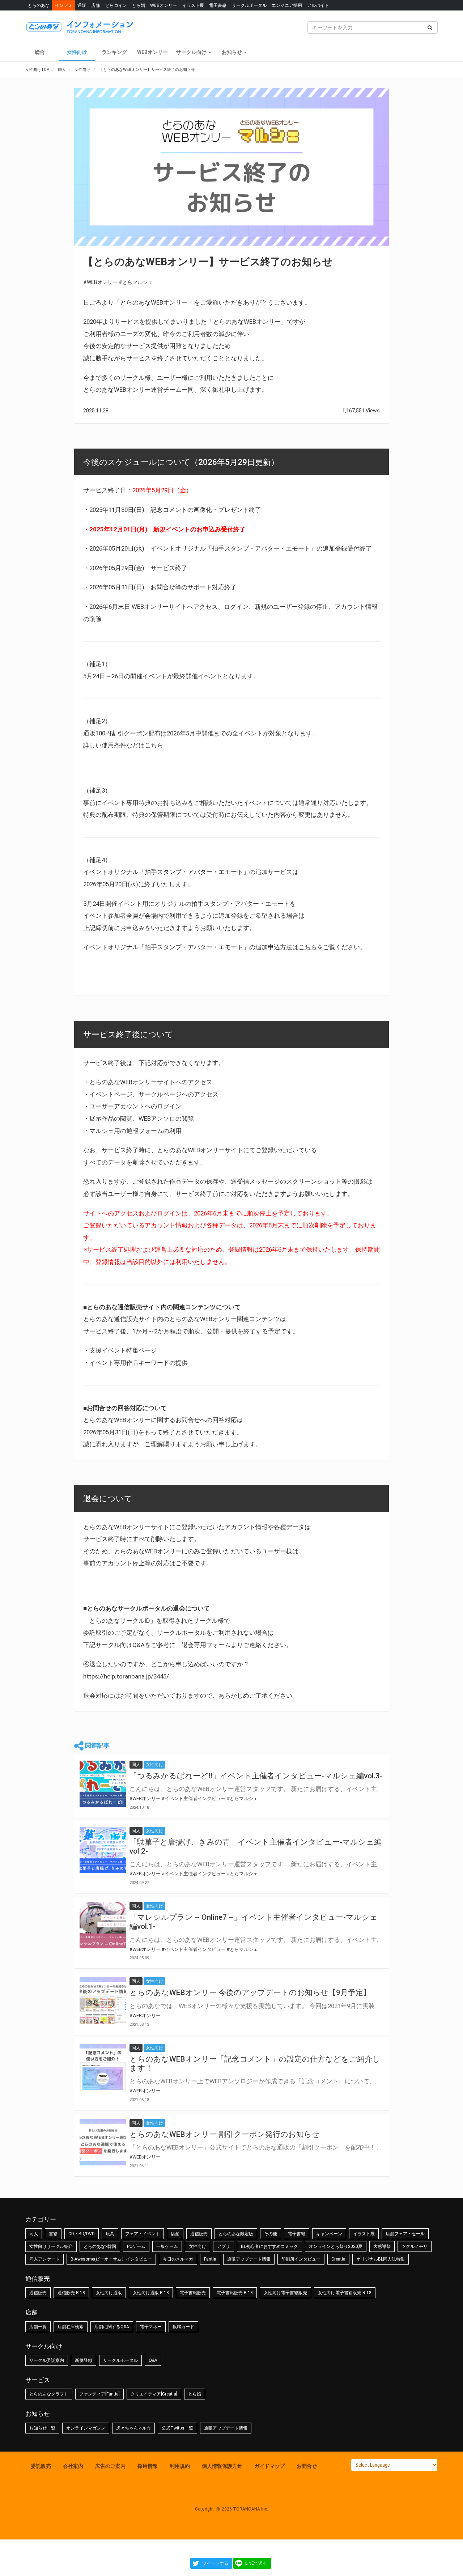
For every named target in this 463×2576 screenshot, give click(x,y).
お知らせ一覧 (42, 2428)
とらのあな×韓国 (100, 2246)
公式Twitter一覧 (177, 2428)
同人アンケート (44, 2259)
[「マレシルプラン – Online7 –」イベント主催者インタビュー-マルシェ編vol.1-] (103, 1925)
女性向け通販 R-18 (151, 2293)
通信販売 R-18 (71, 2293)
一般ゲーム (167, 2246)
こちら (154, 745)
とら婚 (139, 5)
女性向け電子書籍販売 (285, 2293)
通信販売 (199, 2234)
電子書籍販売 (193, 2293)
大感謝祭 (382, 2246)
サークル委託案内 (47, 2360)
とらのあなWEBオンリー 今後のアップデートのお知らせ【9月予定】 (250, 1993)
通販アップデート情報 (249, 2259)
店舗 (95, 5)
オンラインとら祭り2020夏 (336, 2246)
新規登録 (84, 2360)
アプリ (224, 2246)
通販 (82, 5)
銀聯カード (183, 2327)
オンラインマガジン (86, 2428)
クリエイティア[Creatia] (154, 2394)
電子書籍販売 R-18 (235, 2293)
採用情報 (148, 2466)
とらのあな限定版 (236, 2234)
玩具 (110, 2234)
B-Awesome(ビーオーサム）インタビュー (111, 2259)
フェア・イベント (143, 2234)
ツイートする (215, 2563)
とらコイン (116, 5)
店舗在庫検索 (71, 2327)
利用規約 (180, 2466)
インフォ (64, 5)
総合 (40, 52)
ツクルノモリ (415, 2246)
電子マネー (151, 2327)
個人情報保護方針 (222, 2466)
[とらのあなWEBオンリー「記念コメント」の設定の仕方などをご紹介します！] (103, 2067)
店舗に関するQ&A (112, 2327)
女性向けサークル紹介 (51, 2246)
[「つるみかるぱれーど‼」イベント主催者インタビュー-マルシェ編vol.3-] (103, 1784)
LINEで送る (256, 2563)
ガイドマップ (269, 2466)
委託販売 (41, 2466)
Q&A (153, 2360)
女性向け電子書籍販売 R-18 (345, 2293)
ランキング (114, 52)
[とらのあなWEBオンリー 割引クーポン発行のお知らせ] (103, 2142)
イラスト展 (193, 5)
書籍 (53, 2234)
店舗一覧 (38, 2327)
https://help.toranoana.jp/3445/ (126, 1676)
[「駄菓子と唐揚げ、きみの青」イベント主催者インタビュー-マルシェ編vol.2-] (103, 1850)
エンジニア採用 (287, 5)
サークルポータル (249, 5)
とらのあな (39, 5)
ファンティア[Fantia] (99, 2394)
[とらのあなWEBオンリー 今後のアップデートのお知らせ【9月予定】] (103, 2000)
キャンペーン (329, 2234)
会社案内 (73, 2466)
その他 (271, 2234)
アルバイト (318, 5)
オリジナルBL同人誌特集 (381, 2259)
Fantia (210, 2259)
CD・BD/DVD (82, 2234)
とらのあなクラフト (49, 2394)
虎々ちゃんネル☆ (133, 2428)
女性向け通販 (109, 2293)
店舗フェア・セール (405, 2234)
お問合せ (307, 2466)
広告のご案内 (110, 2466)
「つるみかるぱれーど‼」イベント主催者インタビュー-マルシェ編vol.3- (256, 1776)
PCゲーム (136, 2246)
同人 (34, 2234)
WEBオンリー (163, 5)
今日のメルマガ (178, 2259)
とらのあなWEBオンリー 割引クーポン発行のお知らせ (225, 2134)
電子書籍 (218, 5)
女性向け (77, 52)
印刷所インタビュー (301, 2259)
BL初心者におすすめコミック (269, 2246)
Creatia (338, 2259)
